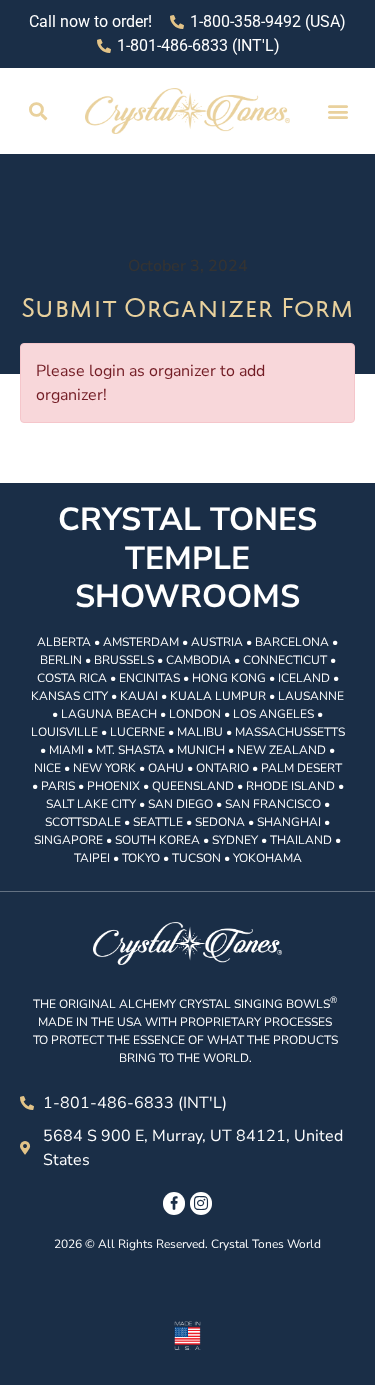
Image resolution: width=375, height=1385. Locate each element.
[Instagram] (201, 1203)
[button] (37, 111)
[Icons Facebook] (174, 1203)
